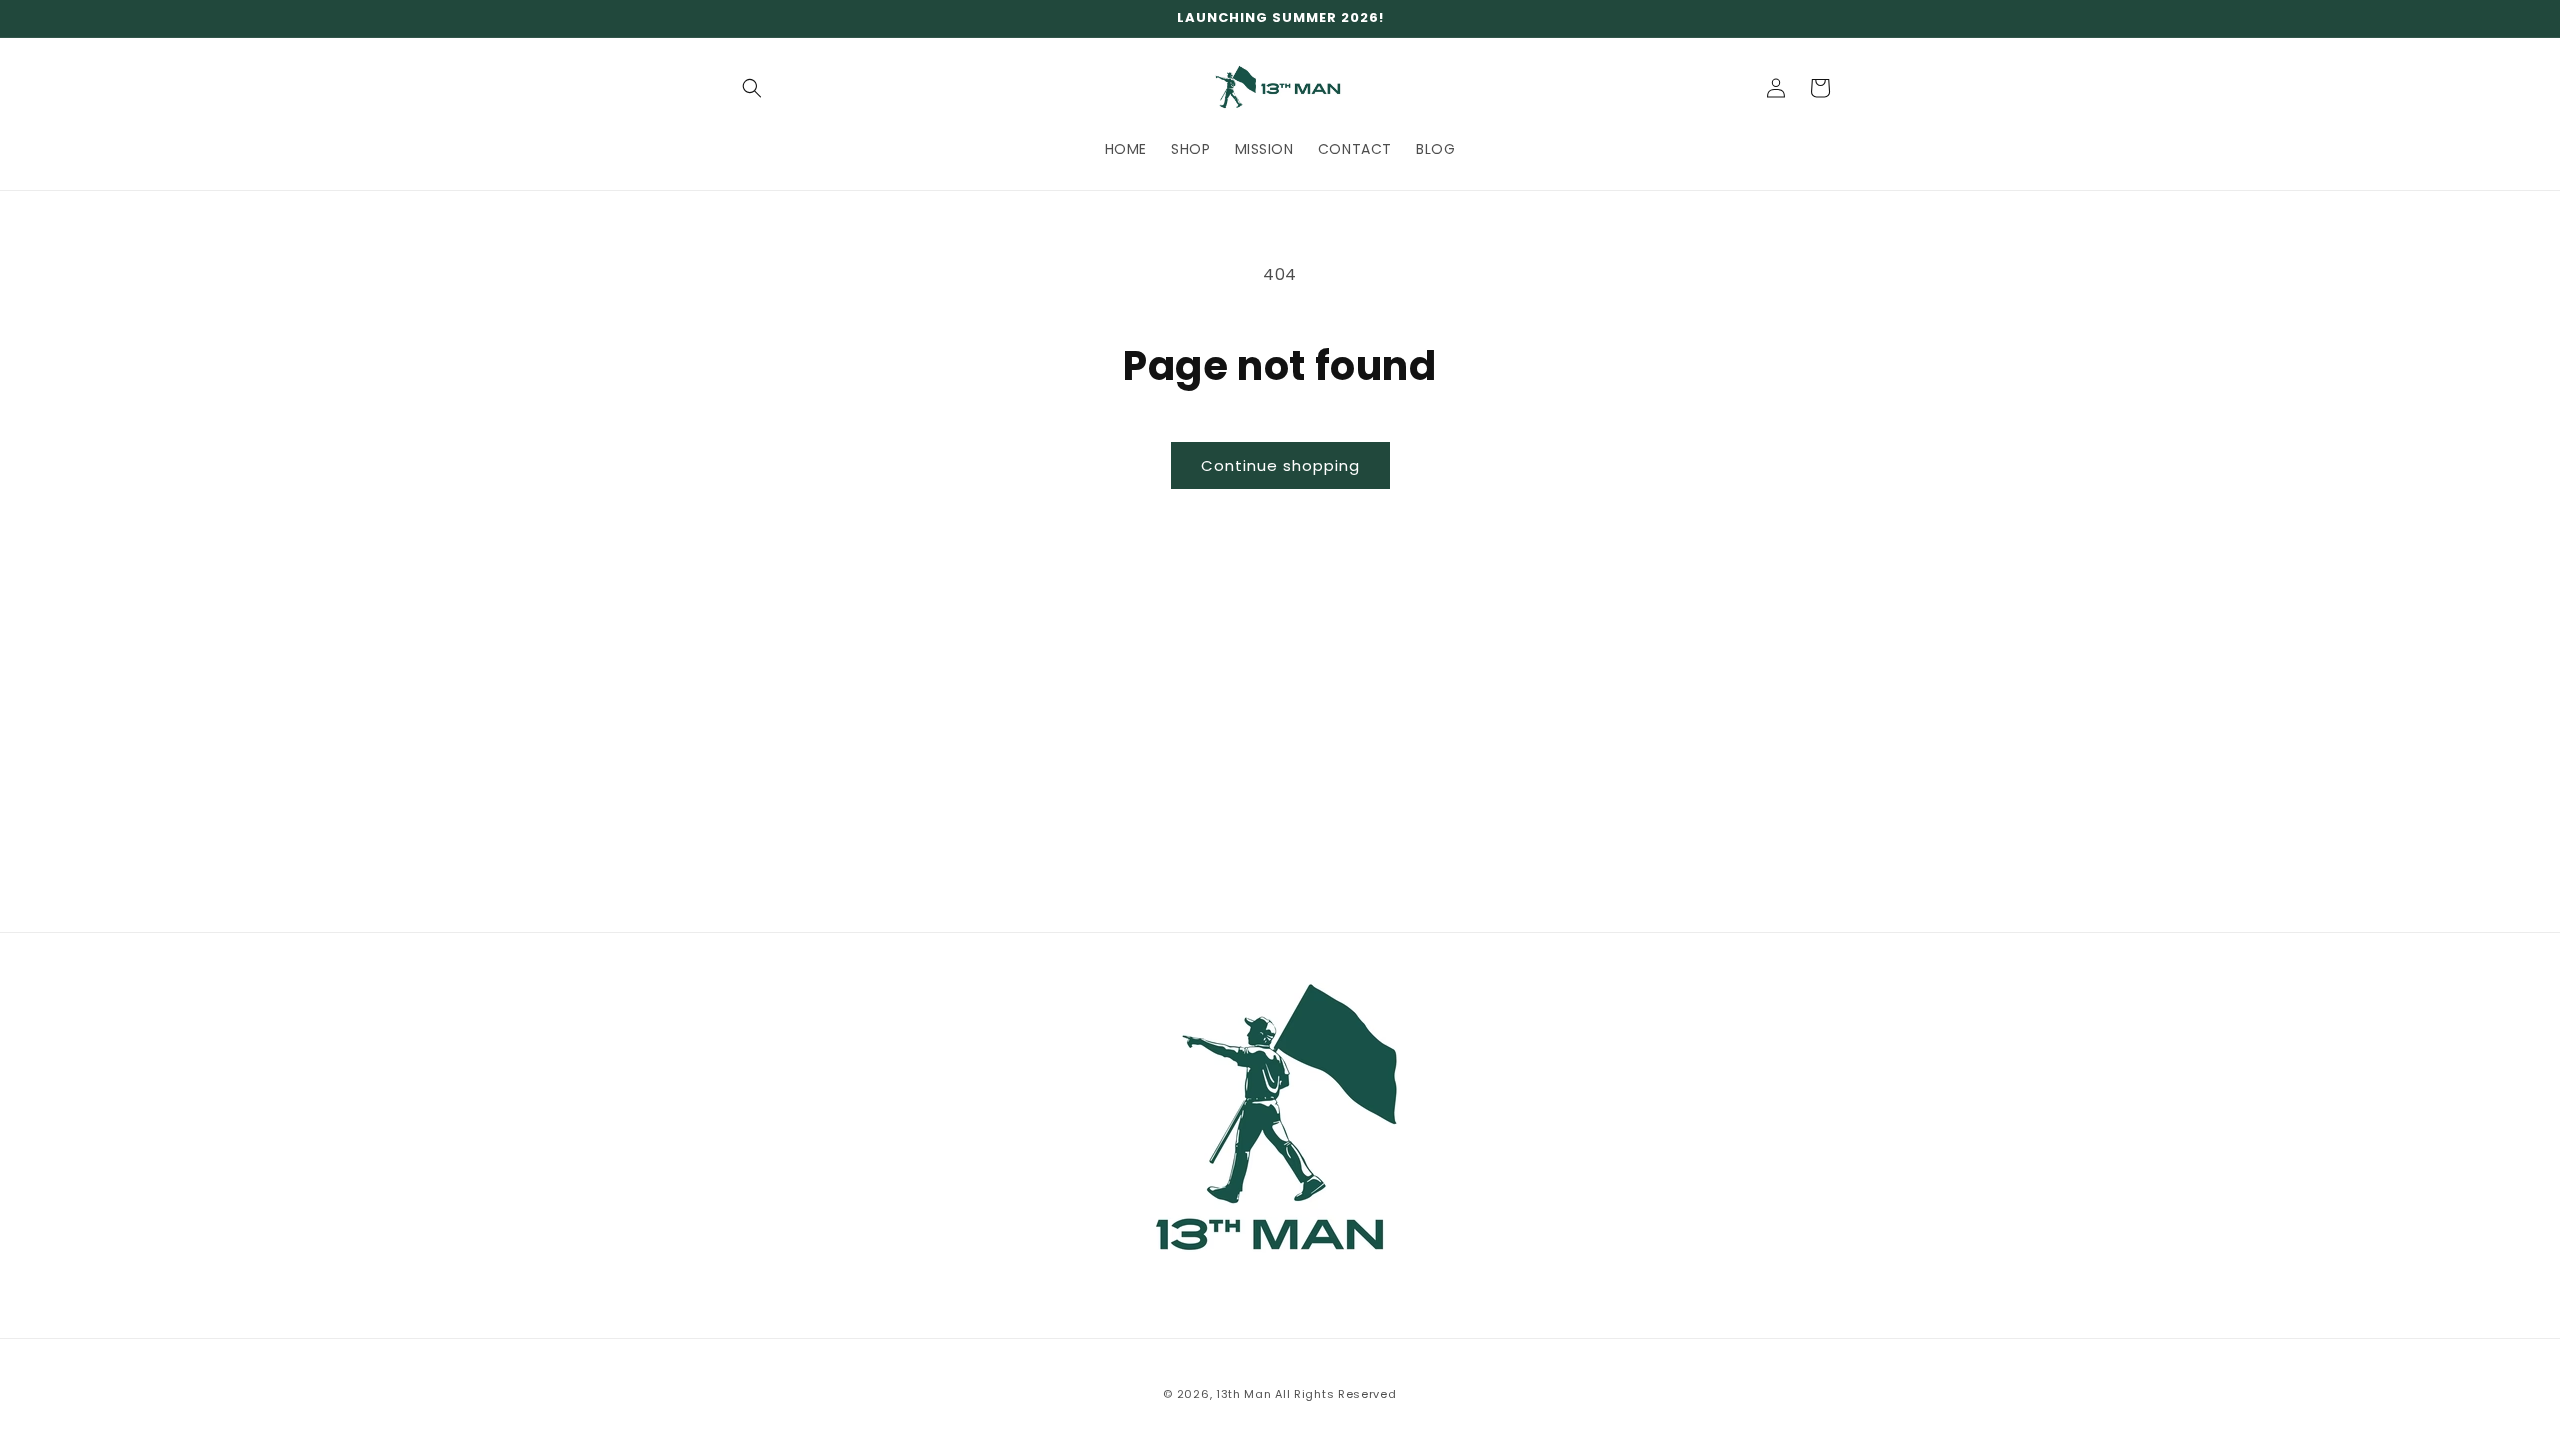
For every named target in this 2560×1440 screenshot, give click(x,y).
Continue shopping (1280, 465)
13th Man (1244, 1394)
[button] (752, 88)
